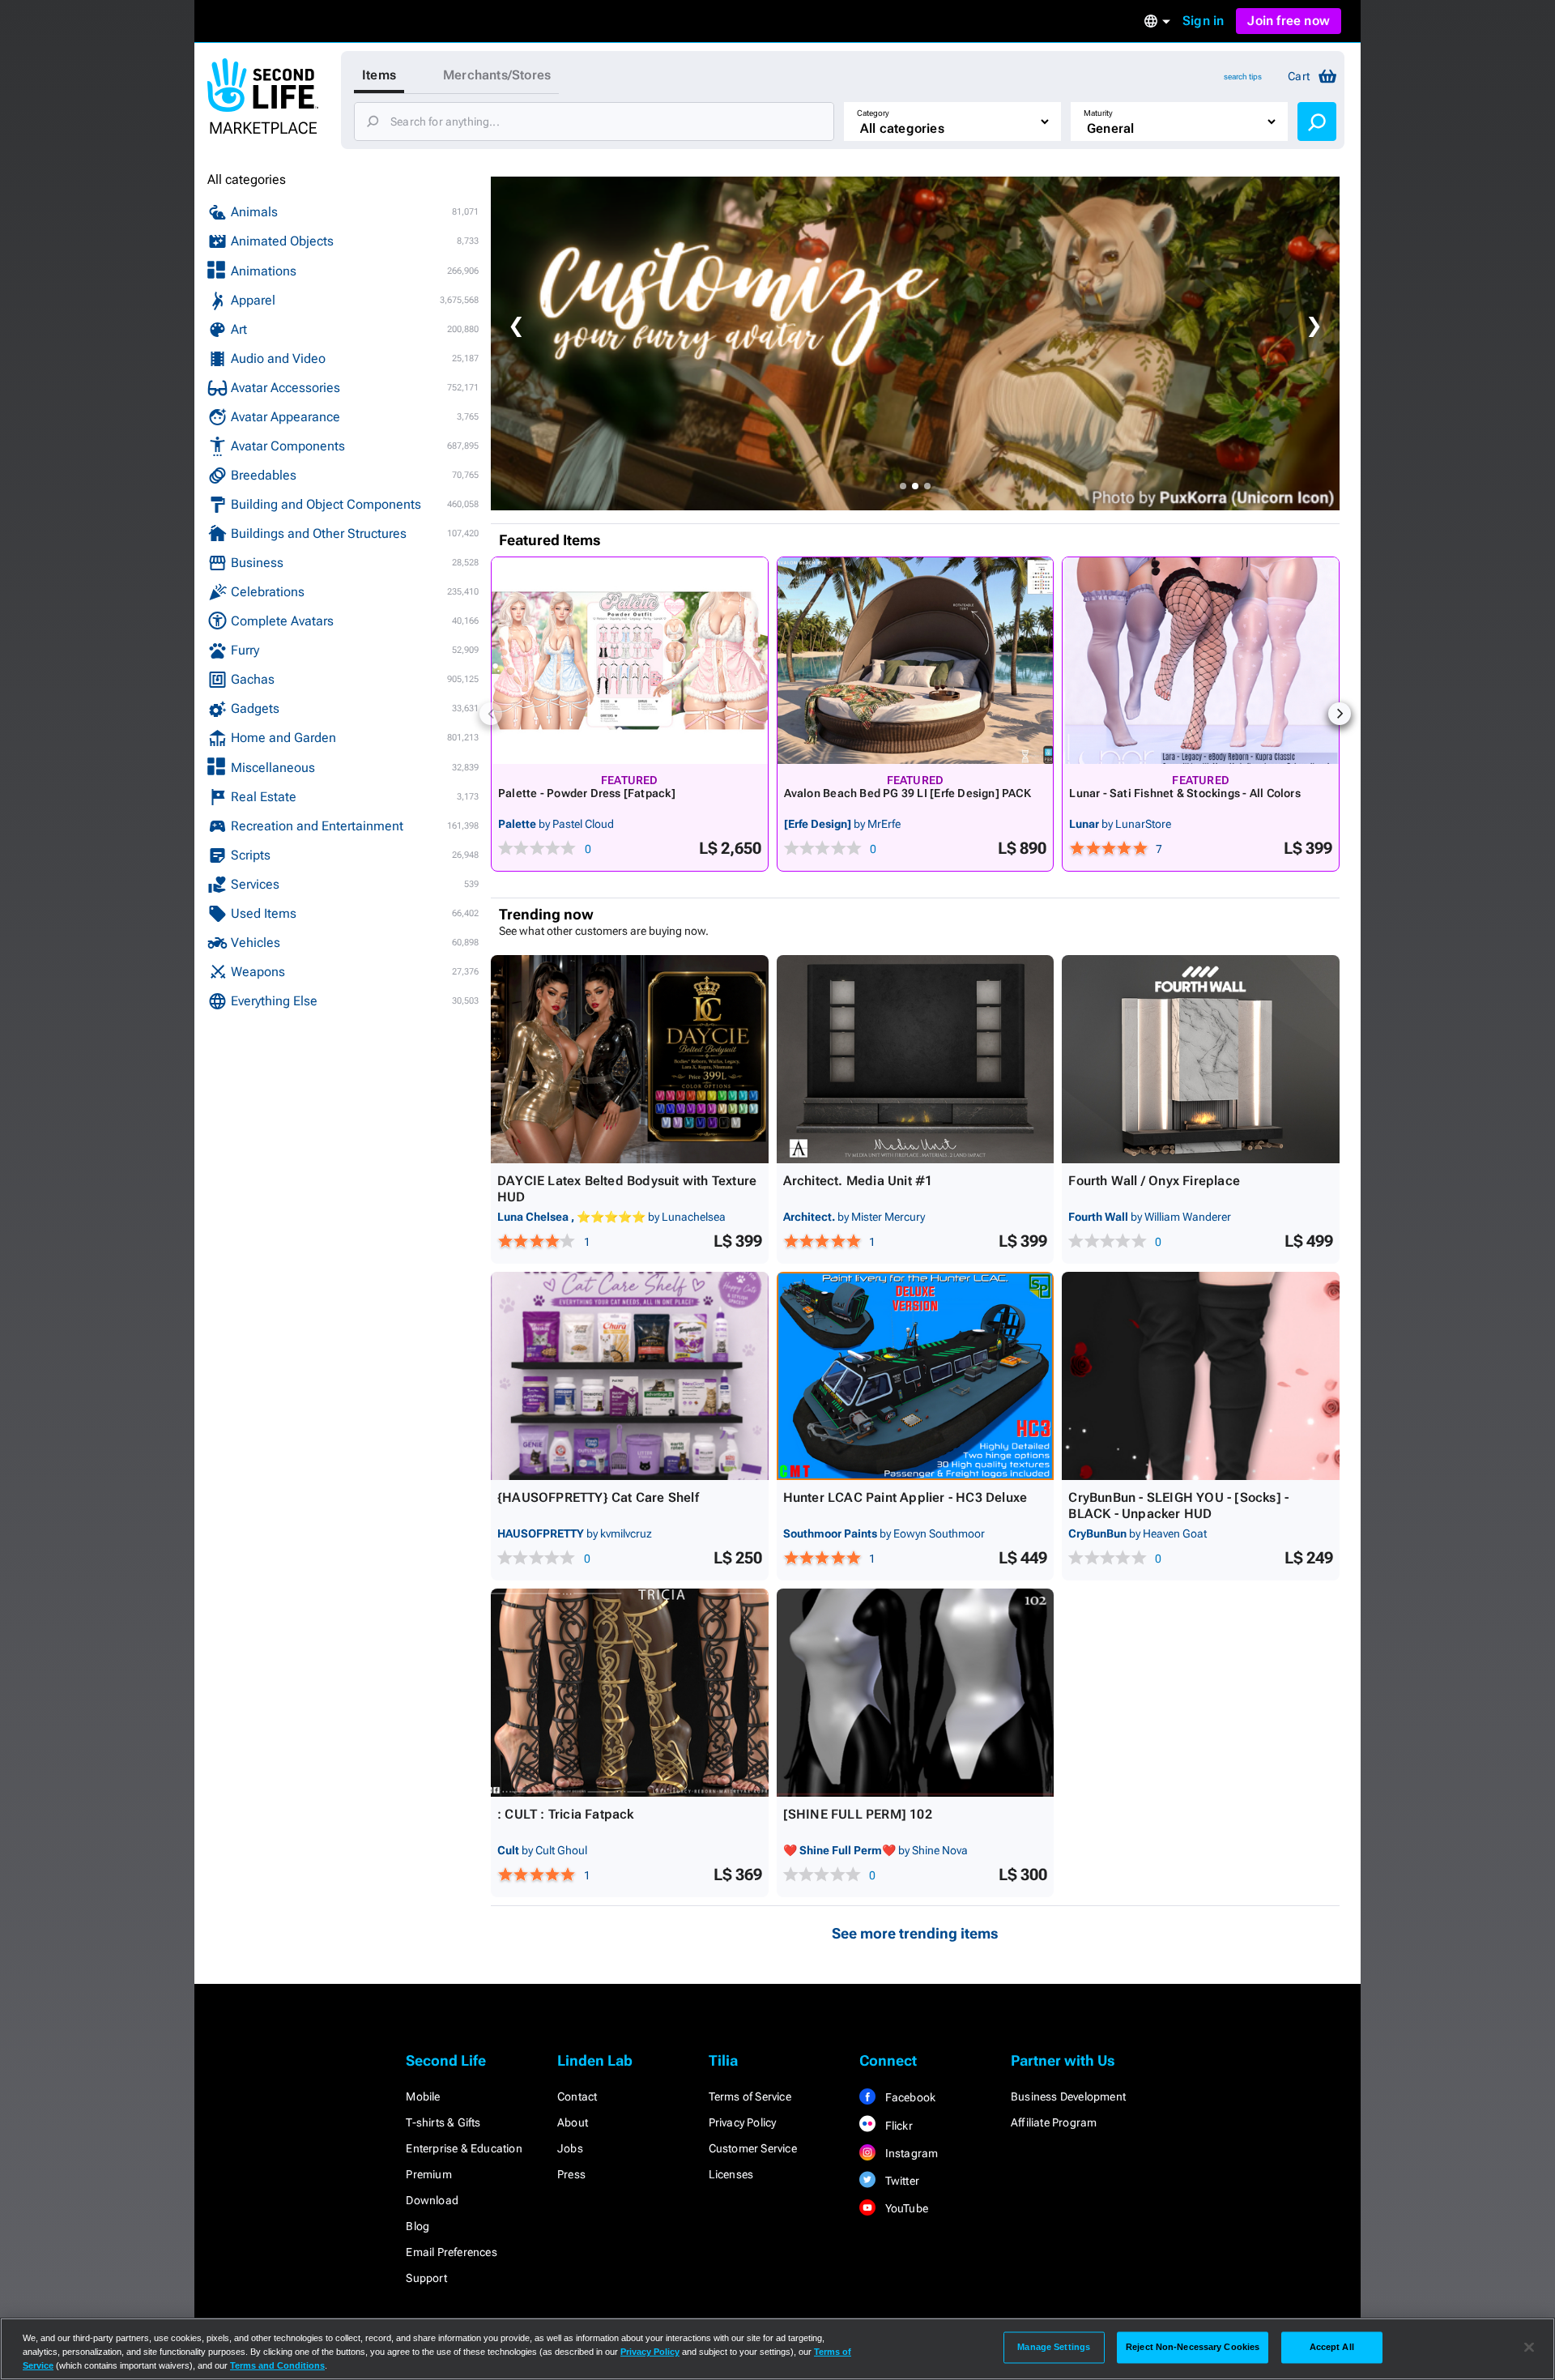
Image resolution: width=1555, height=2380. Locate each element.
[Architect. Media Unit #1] (916, 1059)
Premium (428, 2174)
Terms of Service (750, 2096)
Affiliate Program (1054, 2122)
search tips (1243, 77)
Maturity (1098, 113)
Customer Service (753, 2148)
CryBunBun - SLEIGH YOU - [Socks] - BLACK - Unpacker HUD (1178, 1506)
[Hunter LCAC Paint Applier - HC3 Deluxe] (916, 1376)
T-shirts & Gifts (443, 2122)
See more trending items (915, 1933)
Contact (577, 2096)
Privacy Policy (743, 2122)
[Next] (1340, 714)
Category (873, 113)
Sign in (1203, 21)
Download (432, 2200)
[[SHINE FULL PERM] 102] (916, 1693)
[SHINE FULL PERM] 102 (858, 1814)
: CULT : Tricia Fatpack (566, 1814)
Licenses (731, 2174)
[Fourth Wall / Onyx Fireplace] (1201, 1059)
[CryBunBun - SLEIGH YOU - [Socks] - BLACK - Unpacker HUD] (1201, 1376)
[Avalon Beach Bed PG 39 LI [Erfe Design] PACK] (916, 661)
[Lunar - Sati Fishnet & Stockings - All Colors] (1201, 661)
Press (571, 2174)
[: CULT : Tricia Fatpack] (630, 1693)
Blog (418, 2226)
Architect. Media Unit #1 (858, 1181)
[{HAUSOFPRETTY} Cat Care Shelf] (630, 1376)
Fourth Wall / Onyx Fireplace (1154, 1181)
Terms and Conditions (277, 2365)
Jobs (570, 2148)
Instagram (910, 2153)
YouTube (905, 2208)
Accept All (1332, 2347)
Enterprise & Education (464, 2148)
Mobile (423, 2096)
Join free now (1289, 21)
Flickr (897, 2126)
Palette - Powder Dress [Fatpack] (587, 793)
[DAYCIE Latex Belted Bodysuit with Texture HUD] (630, 1059)
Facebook (909, 2097)
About (573, 2122)
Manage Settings (1054, 2347)
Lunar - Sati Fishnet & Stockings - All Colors (1184, 793)
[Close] (1529, 2348)
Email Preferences (451, 2252)
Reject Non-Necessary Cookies (1193, 2347)
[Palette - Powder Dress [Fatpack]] (630, 661)
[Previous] (491, 714)
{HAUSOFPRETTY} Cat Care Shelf (598, 1497)
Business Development (1068, 2096)
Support (426, 2278)
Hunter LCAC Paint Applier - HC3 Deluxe (905, 1497)
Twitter (901, 2181)
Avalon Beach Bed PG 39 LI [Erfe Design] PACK (907, 793)
